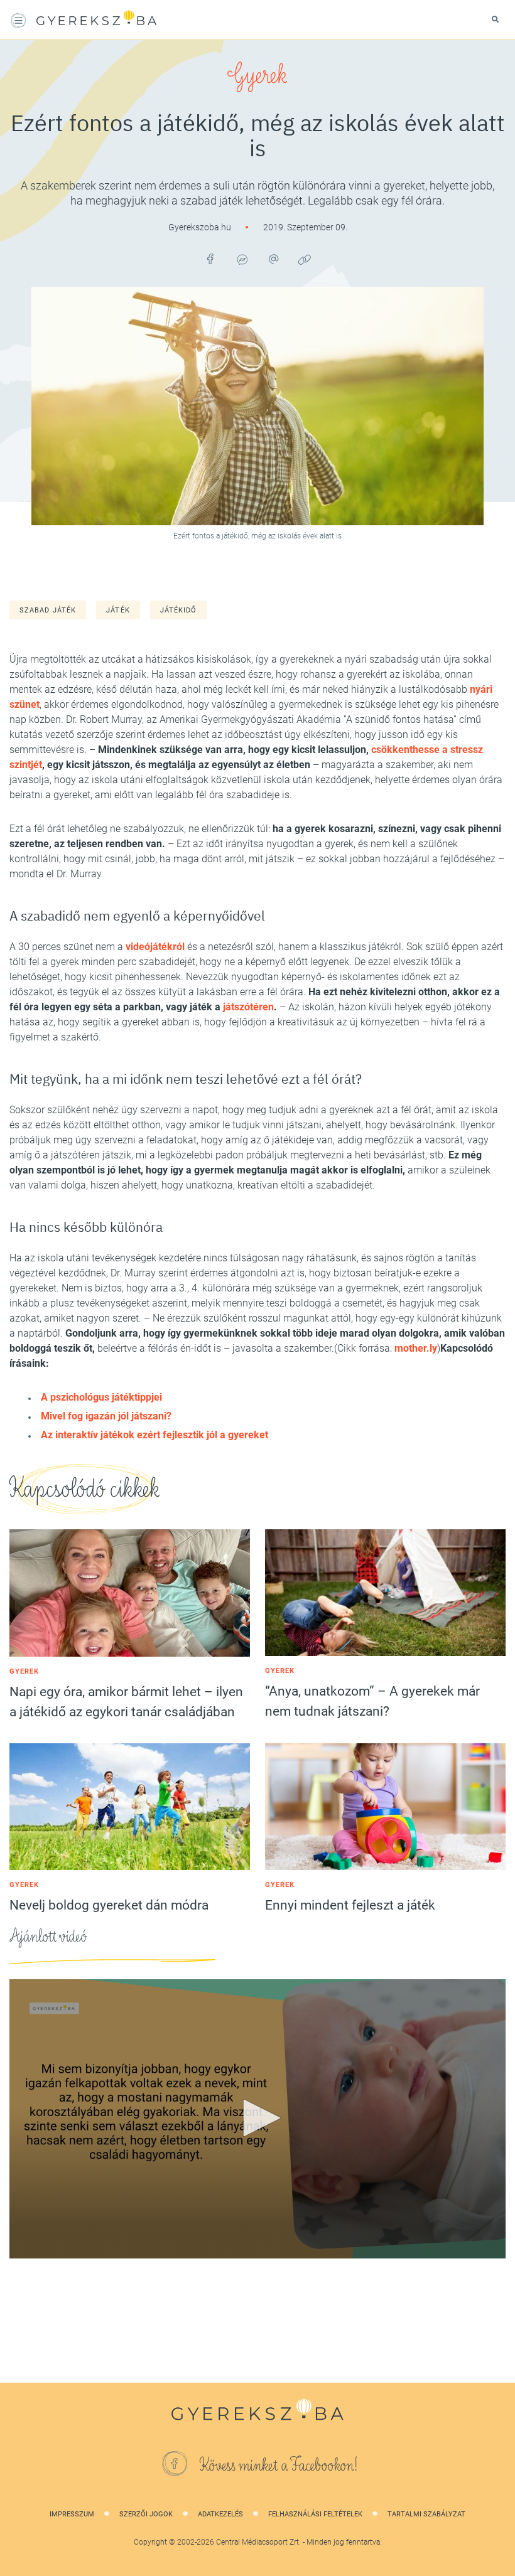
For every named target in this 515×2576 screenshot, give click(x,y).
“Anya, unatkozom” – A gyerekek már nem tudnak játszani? (372, 1701)
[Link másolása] (305, 259)
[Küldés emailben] (273, 259)
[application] (257, 2119)
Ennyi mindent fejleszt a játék (350, 1905)
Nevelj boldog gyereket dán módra (109, 1905)
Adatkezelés (220, 2514)
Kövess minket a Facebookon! (279, 2466)
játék (118, 610)
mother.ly (416, 1348)
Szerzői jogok (146, 2514)
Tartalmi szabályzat (426, 2514)
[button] (257, 2118)
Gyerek (257, 75)
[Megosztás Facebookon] (210, 259)
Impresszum (72, 2514)
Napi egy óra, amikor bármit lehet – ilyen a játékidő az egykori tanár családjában (126, 1702)
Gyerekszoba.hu (201, 227)
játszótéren (248, 1007)
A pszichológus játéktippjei (101, 1397)
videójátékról (155, 947)
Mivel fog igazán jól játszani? (106, 1416)
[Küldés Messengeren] (242, 259)
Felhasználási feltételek (315, 2514)
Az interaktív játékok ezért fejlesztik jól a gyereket (154, 1435)
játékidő (179, 610)
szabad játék (48, 610)
